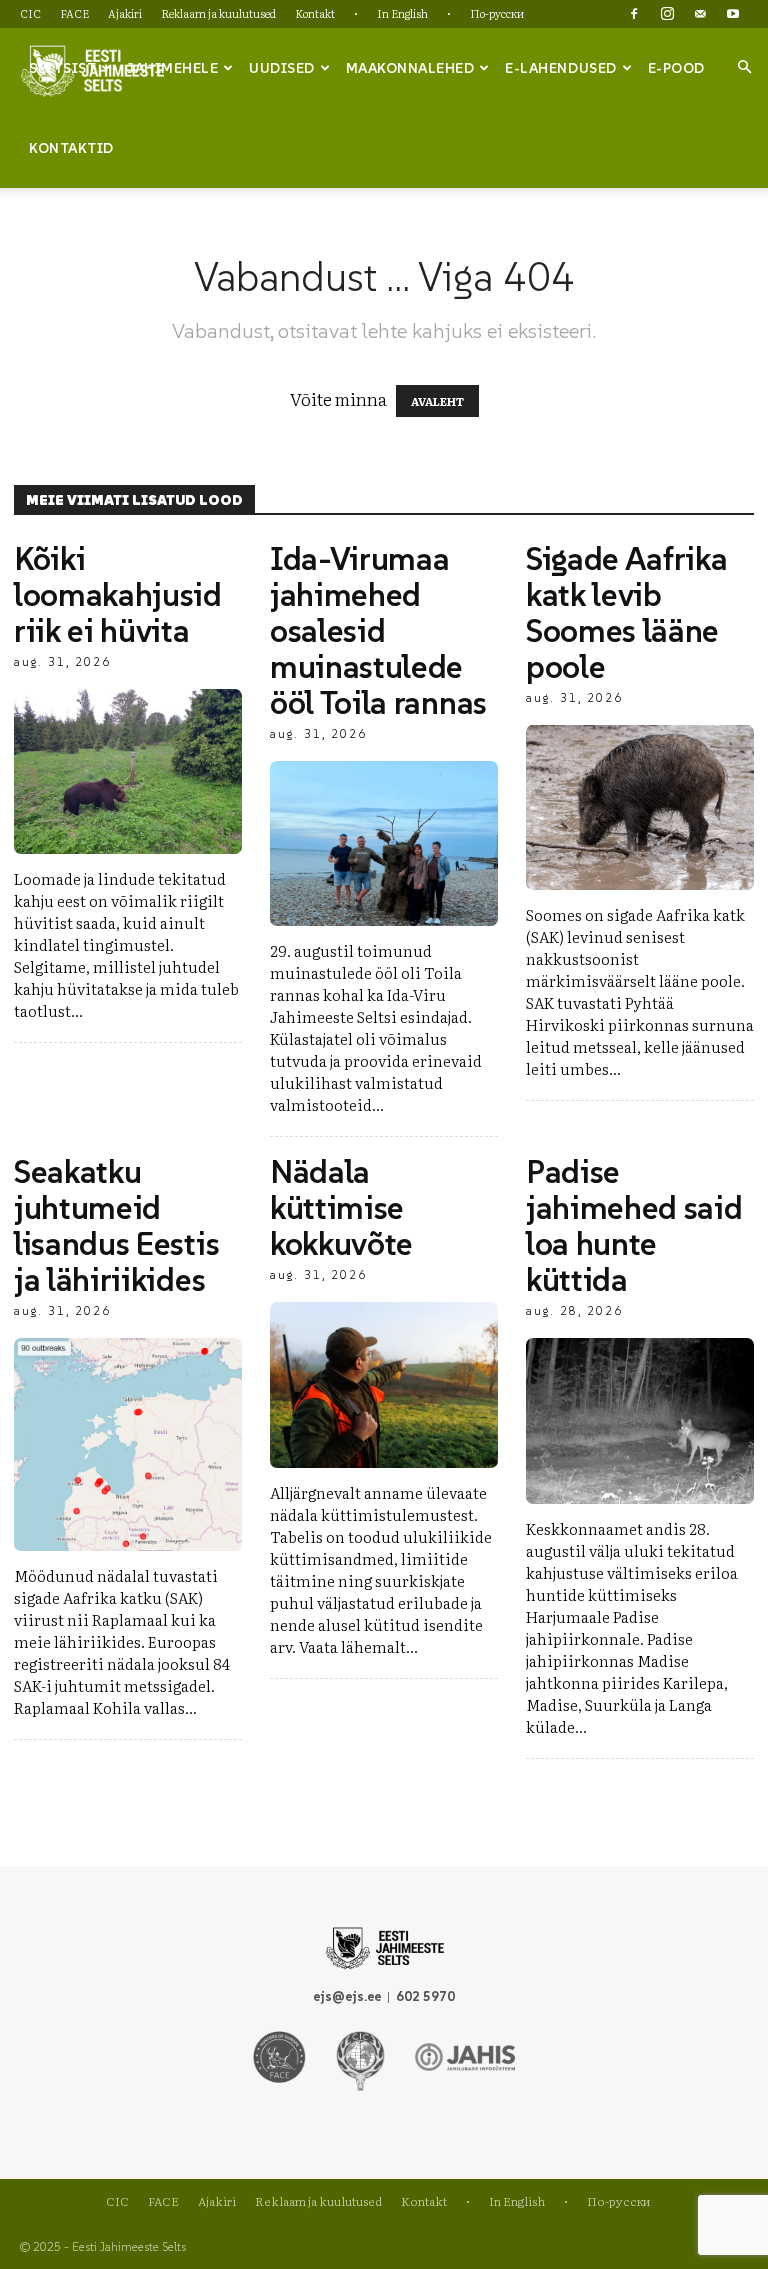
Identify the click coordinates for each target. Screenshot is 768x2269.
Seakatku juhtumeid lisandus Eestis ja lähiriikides (116, 1226)
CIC (30, 13)
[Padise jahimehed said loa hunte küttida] (640, 1420)
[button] (744, 67)
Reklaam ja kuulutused (218, 13)
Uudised (282, 68)
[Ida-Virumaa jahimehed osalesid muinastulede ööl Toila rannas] (384, 843)
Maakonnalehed (410, 68)
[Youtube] (733, 14)
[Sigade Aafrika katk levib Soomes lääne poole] (640, 807)
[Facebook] (634, 14)
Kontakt (315, 13)
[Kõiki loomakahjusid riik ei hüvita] (128, 771)
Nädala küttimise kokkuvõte (341, 1208)
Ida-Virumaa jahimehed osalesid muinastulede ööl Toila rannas (378, 631)
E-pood (676, 68)
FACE (74, 13)
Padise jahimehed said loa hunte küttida (634, 1226)
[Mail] (700, 14)
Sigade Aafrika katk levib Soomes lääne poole (627, 613)
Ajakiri (125, 13)
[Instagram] (667, 14)
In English (402, 13)
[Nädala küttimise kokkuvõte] (384, 1384)
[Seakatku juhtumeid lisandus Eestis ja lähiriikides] (128, 1444)
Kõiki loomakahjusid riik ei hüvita (118, 595)
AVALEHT (437, 401)
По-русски (497, 13)
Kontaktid (71, 148)
